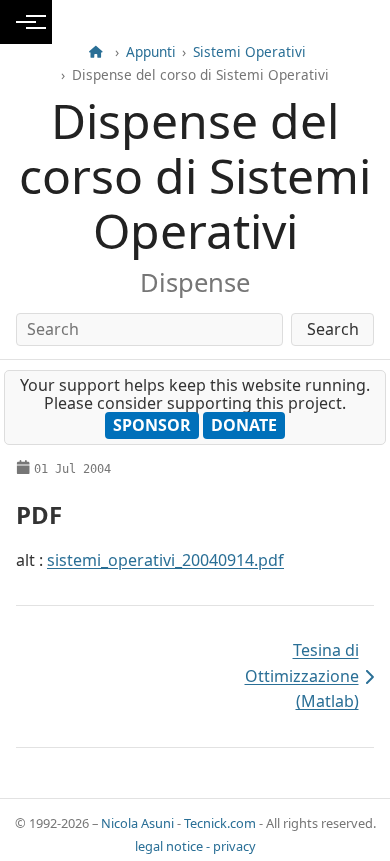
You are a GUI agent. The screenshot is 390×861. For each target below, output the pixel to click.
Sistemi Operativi (249, 52)
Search (333, 329)
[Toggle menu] (26, 22)
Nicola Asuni (137, 823)
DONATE (244, 425)
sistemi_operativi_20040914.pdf (165, 560)
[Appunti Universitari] (96, 52)
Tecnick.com (220, 823)
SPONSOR (152, 425)
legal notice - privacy (195, 846)
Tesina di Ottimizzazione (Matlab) (281, 675)
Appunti (151, 52)
